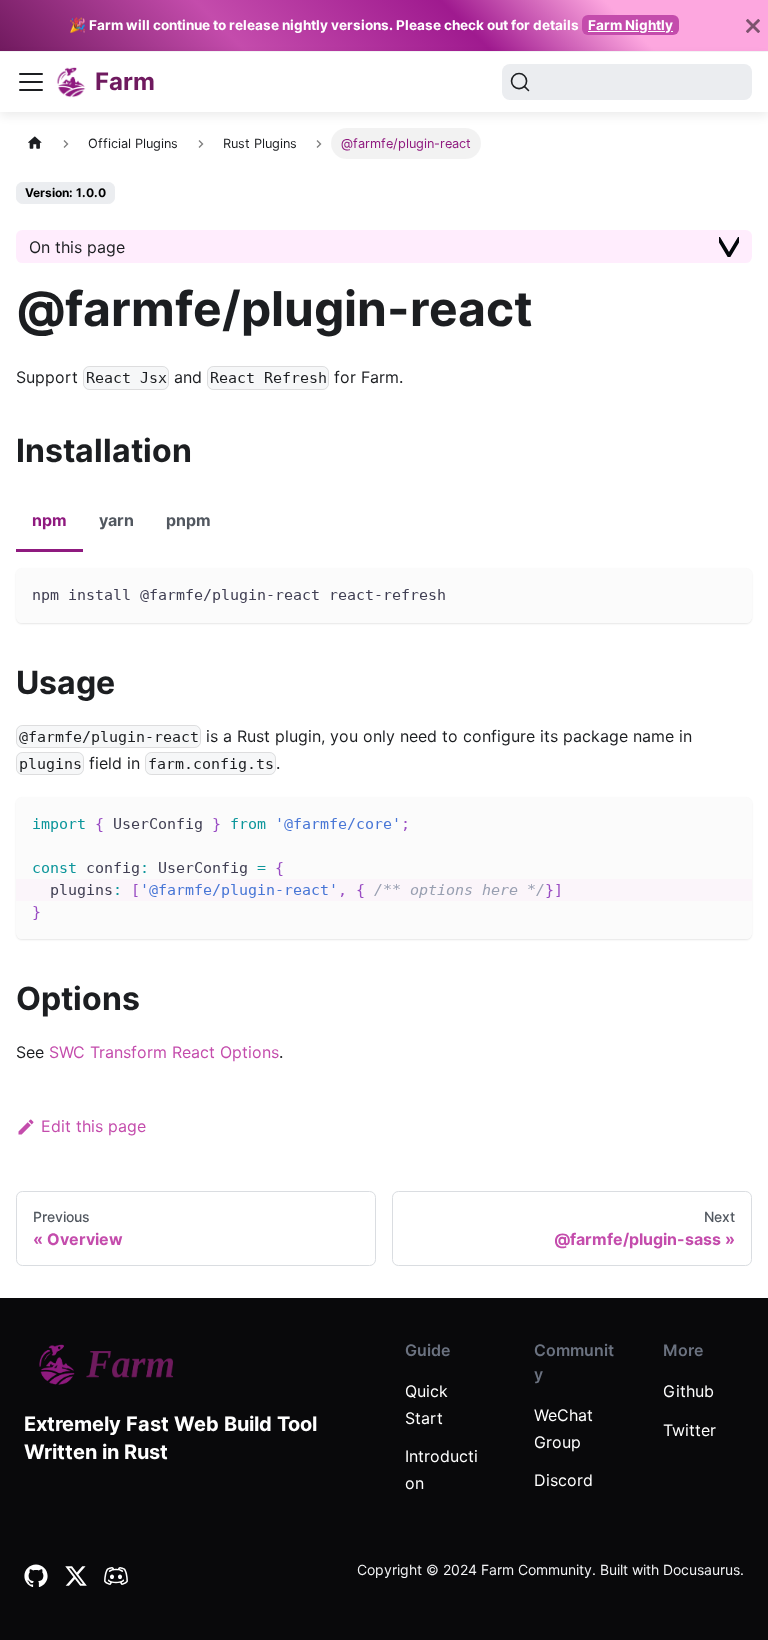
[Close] (753, 25)
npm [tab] (49, 520)
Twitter (689, 1430)
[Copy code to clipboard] (727, 592)
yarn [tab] (116, 520)
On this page (77, 247)
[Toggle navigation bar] (31, 82)
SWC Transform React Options (164, 1052)
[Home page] (35, 143)
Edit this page (93, 1126)
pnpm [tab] (188, 520)
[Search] (627, 82)
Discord (563, 1480)
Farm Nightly (630, 25)
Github (688, 1391)
